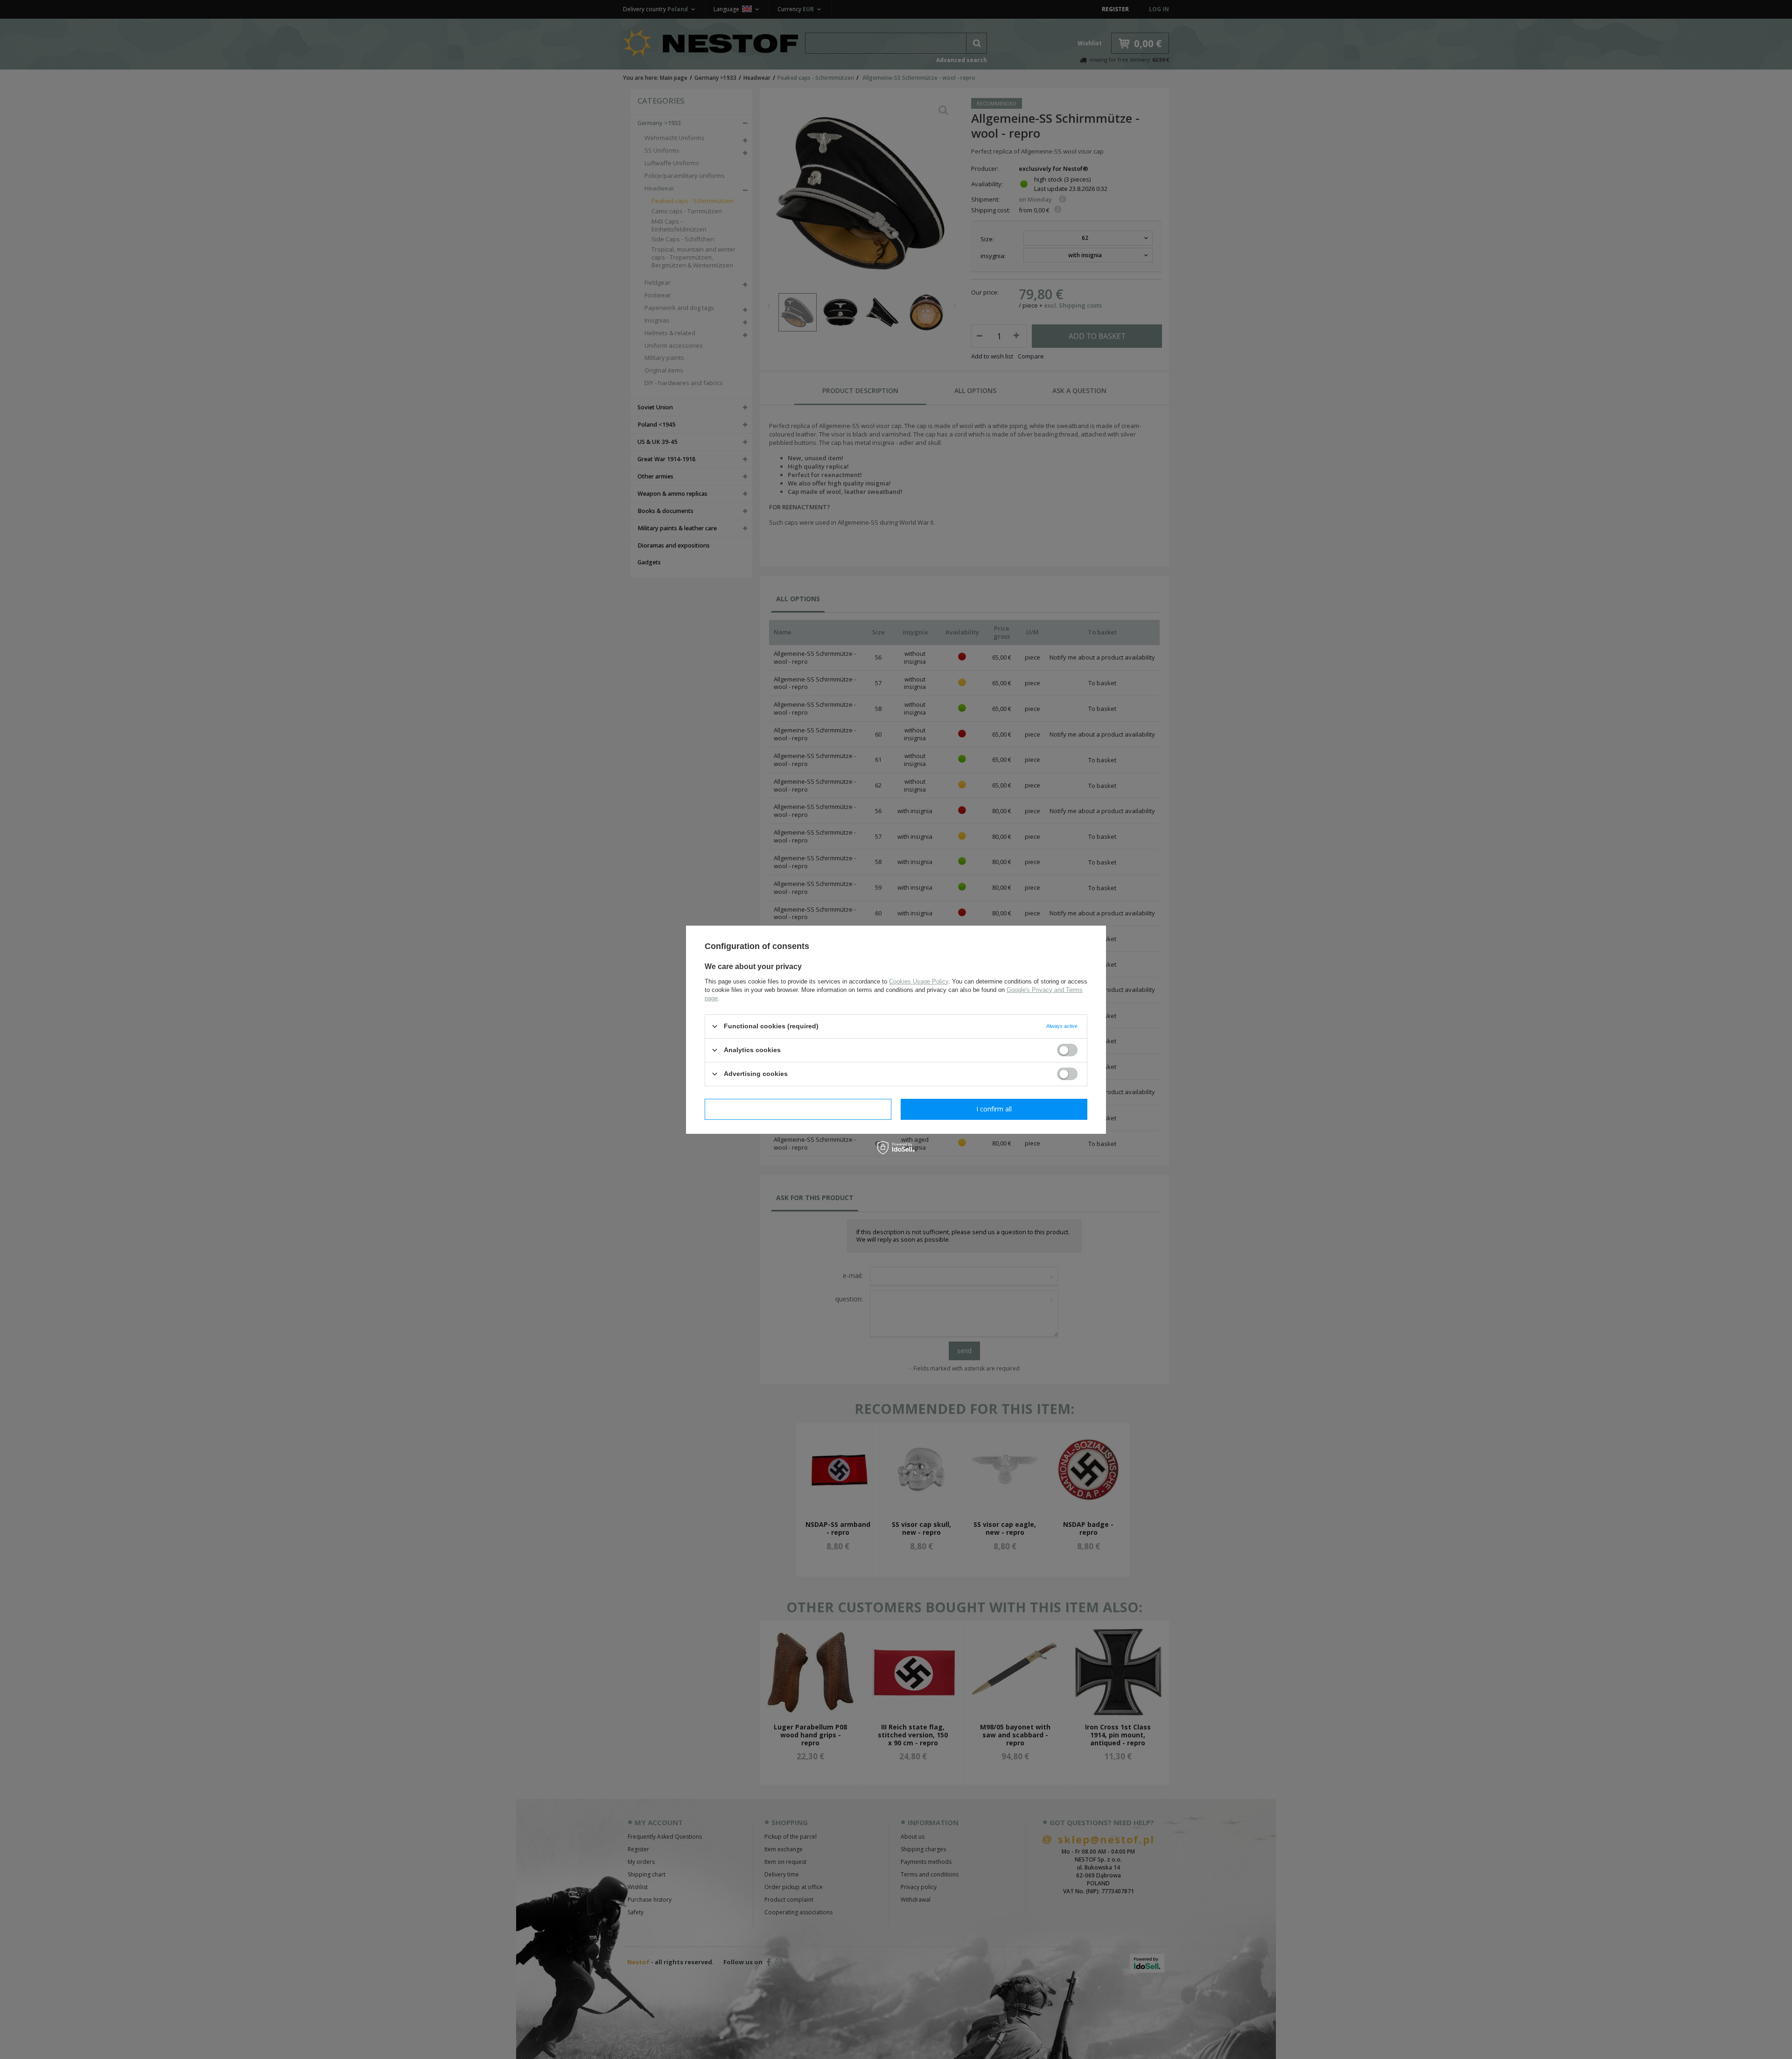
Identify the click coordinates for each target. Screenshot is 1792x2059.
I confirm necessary (798, 1109)
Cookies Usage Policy (919, 981)
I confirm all (994, 1109)
